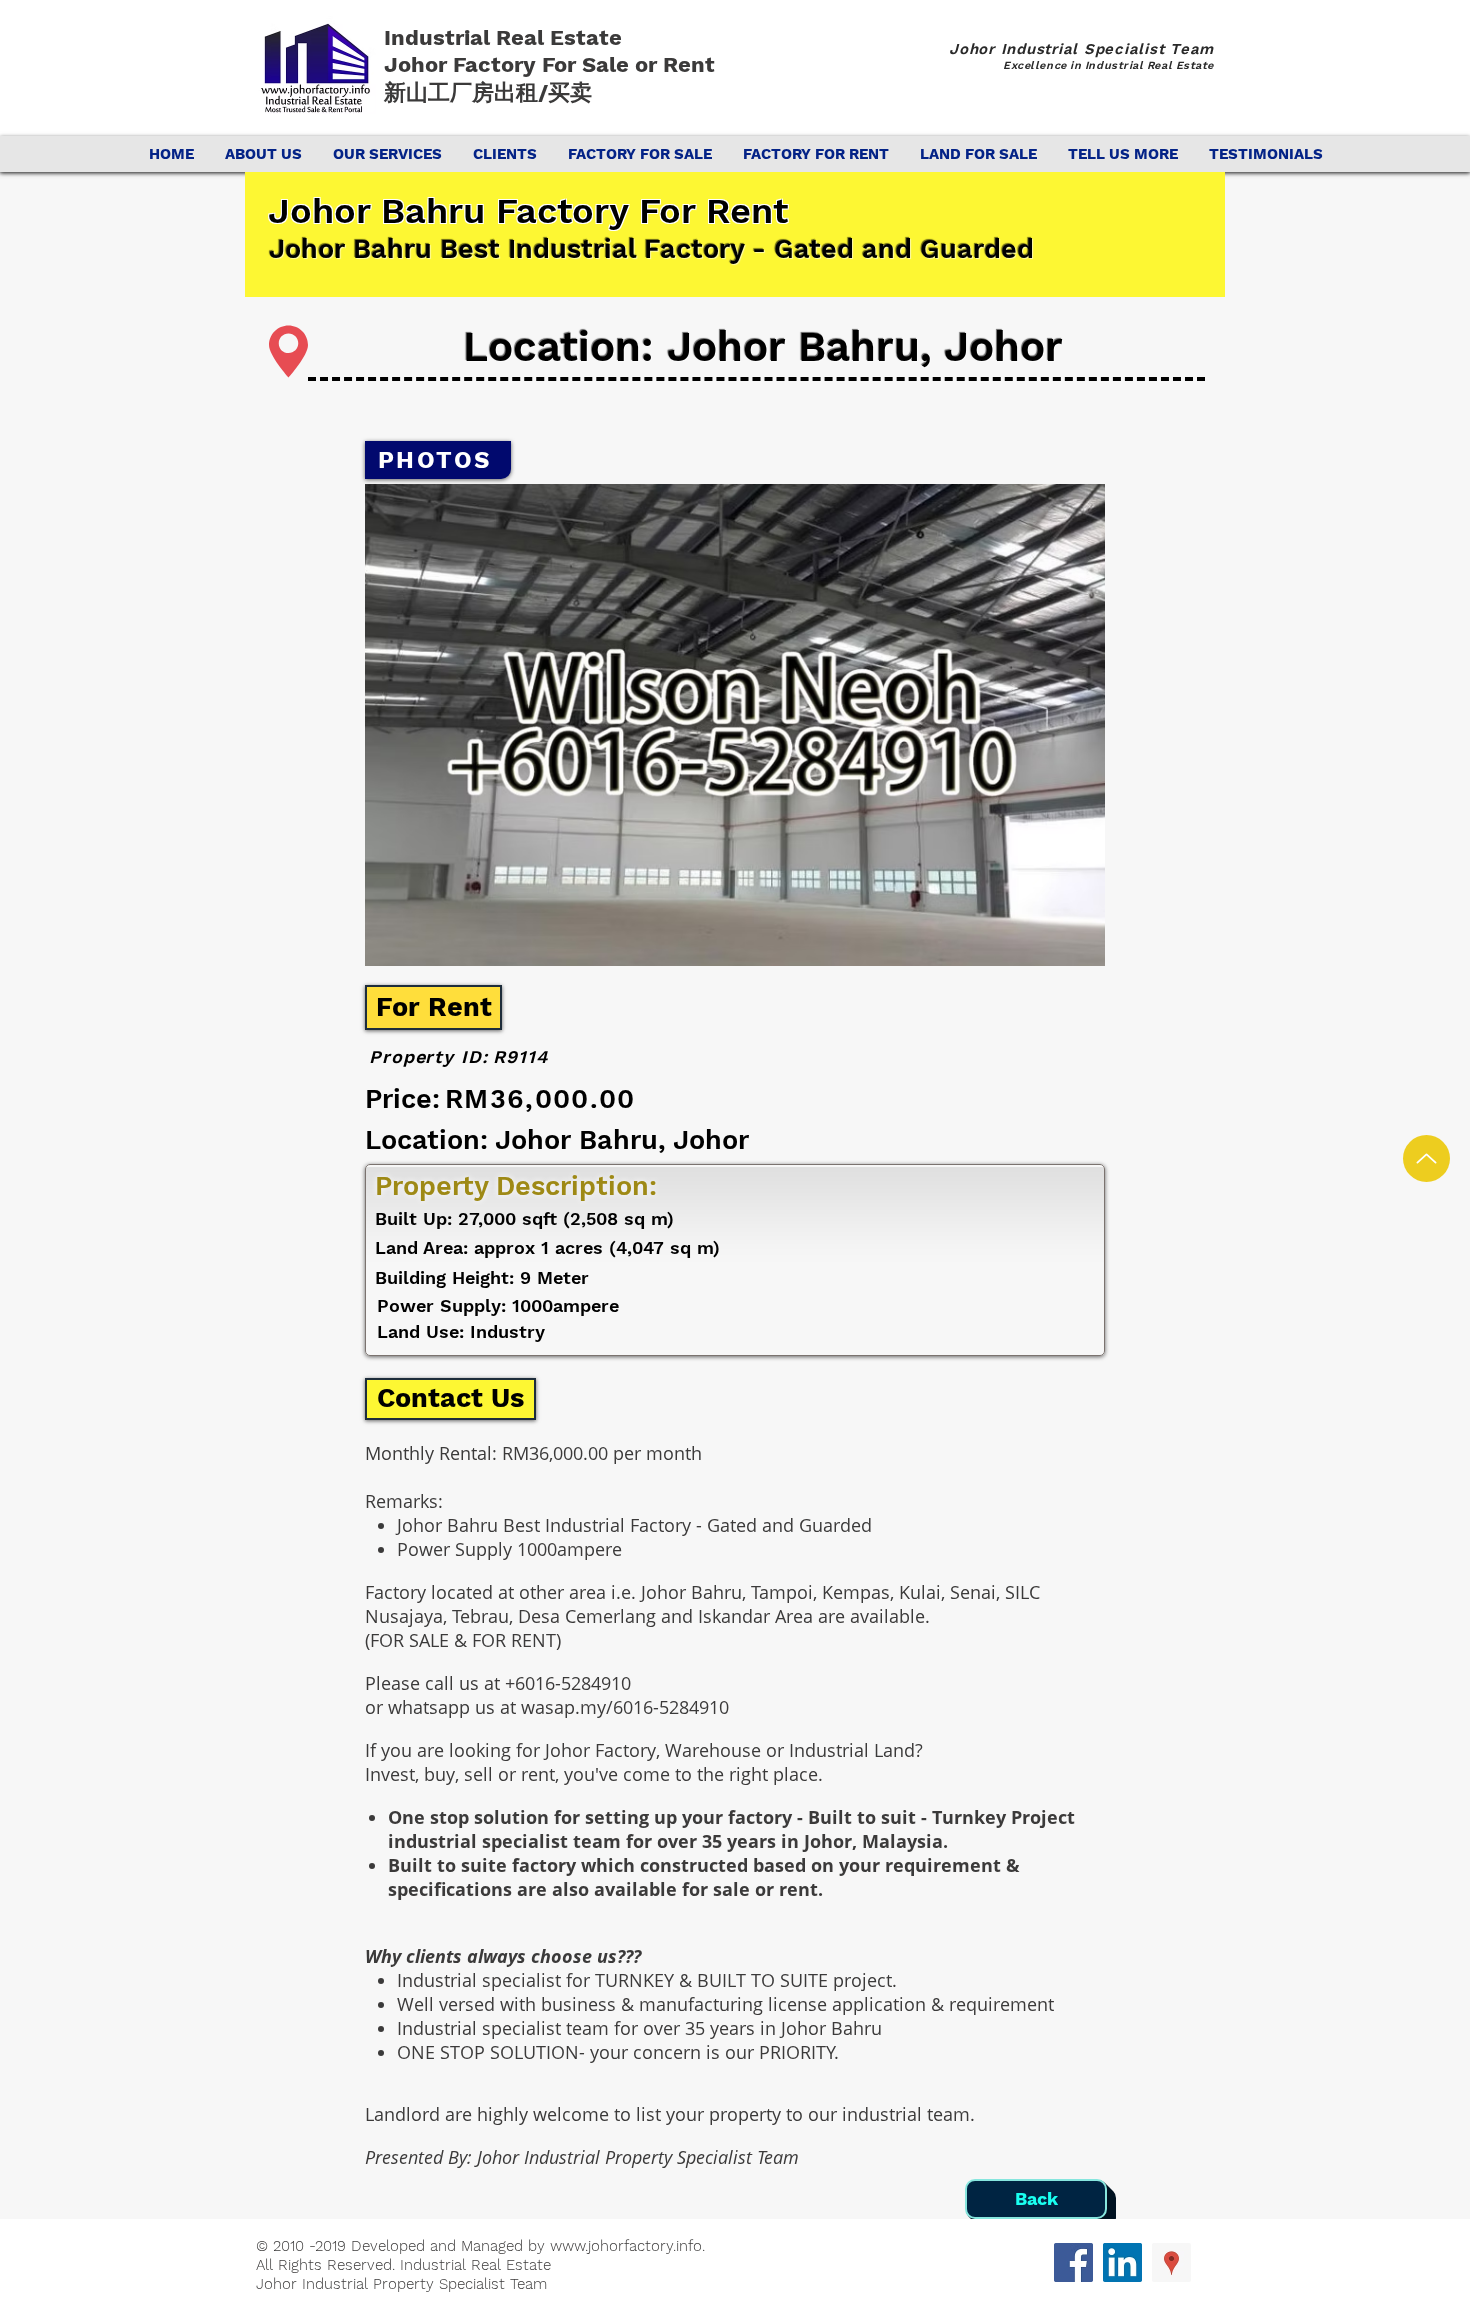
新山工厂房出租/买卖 (488, 92)
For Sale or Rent (631, 64)
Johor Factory (463, 64)
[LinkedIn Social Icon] (1122, 2262)
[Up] (1426, 1158)
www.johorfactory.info (626, 2246)
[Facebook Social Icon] (1073, 2262)
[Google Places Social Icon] (1171, 2262)
